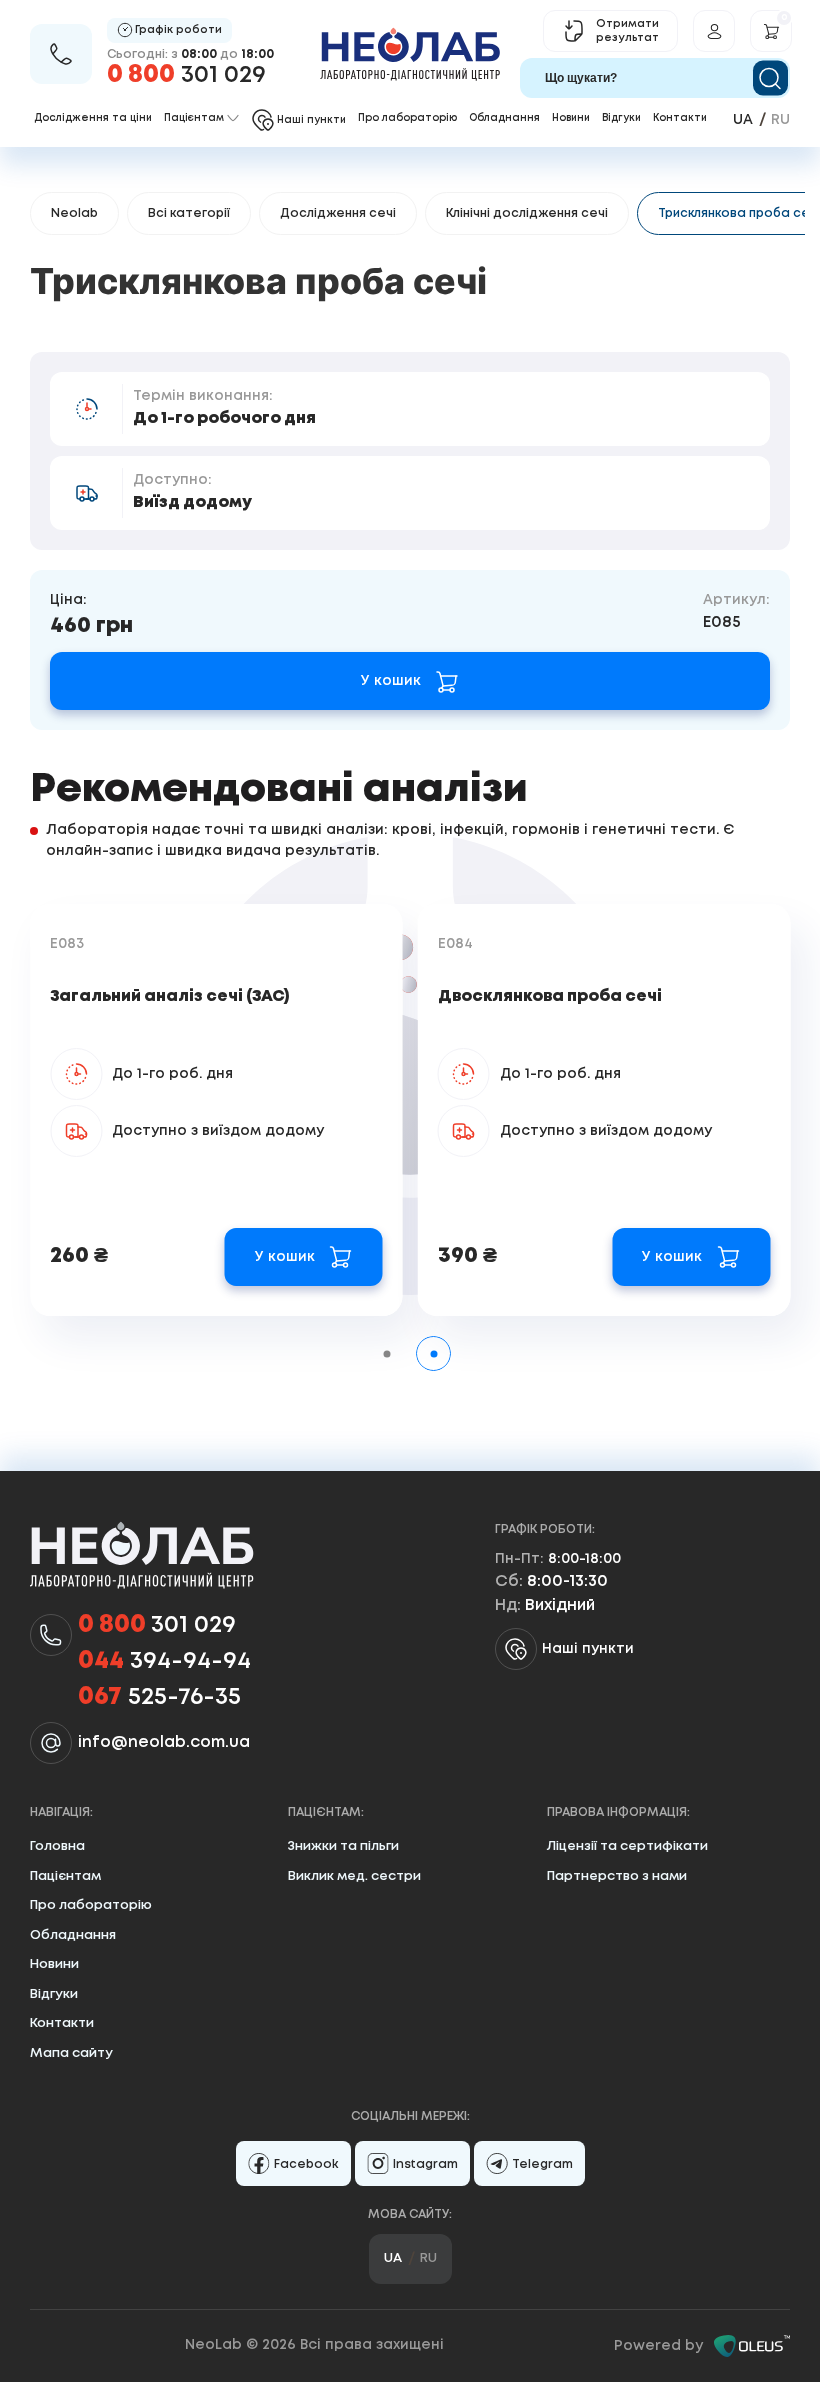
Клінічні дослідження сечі (527, 213)
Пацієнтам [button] (194, 118)
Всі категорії (189, 213)
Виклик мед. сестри (354, 1876)
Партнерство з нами (617, 1876)
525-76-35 (159, 1697)
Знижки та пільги (343, 1846)
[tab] (386, 1353)
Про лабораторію (407, 118)
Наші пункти (588, 1649)
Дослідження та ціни (93, 118)
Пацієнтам (65, 1876)
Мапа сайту (71, 2053)
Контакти (680, 118)
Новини (571, 118)
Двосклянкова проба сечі (550, 996)
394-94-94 (164, 1661)
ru (780, 120)
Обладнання (504, 118)
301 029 (186, 75)
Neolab (74, 213)
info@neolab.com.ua (164, 1742)
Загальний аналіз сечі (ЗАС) (170, 996)
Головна (57, 1846)
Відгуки (621, 118)
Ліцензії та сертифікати (627, 1846)
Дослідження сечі (338, 213)
